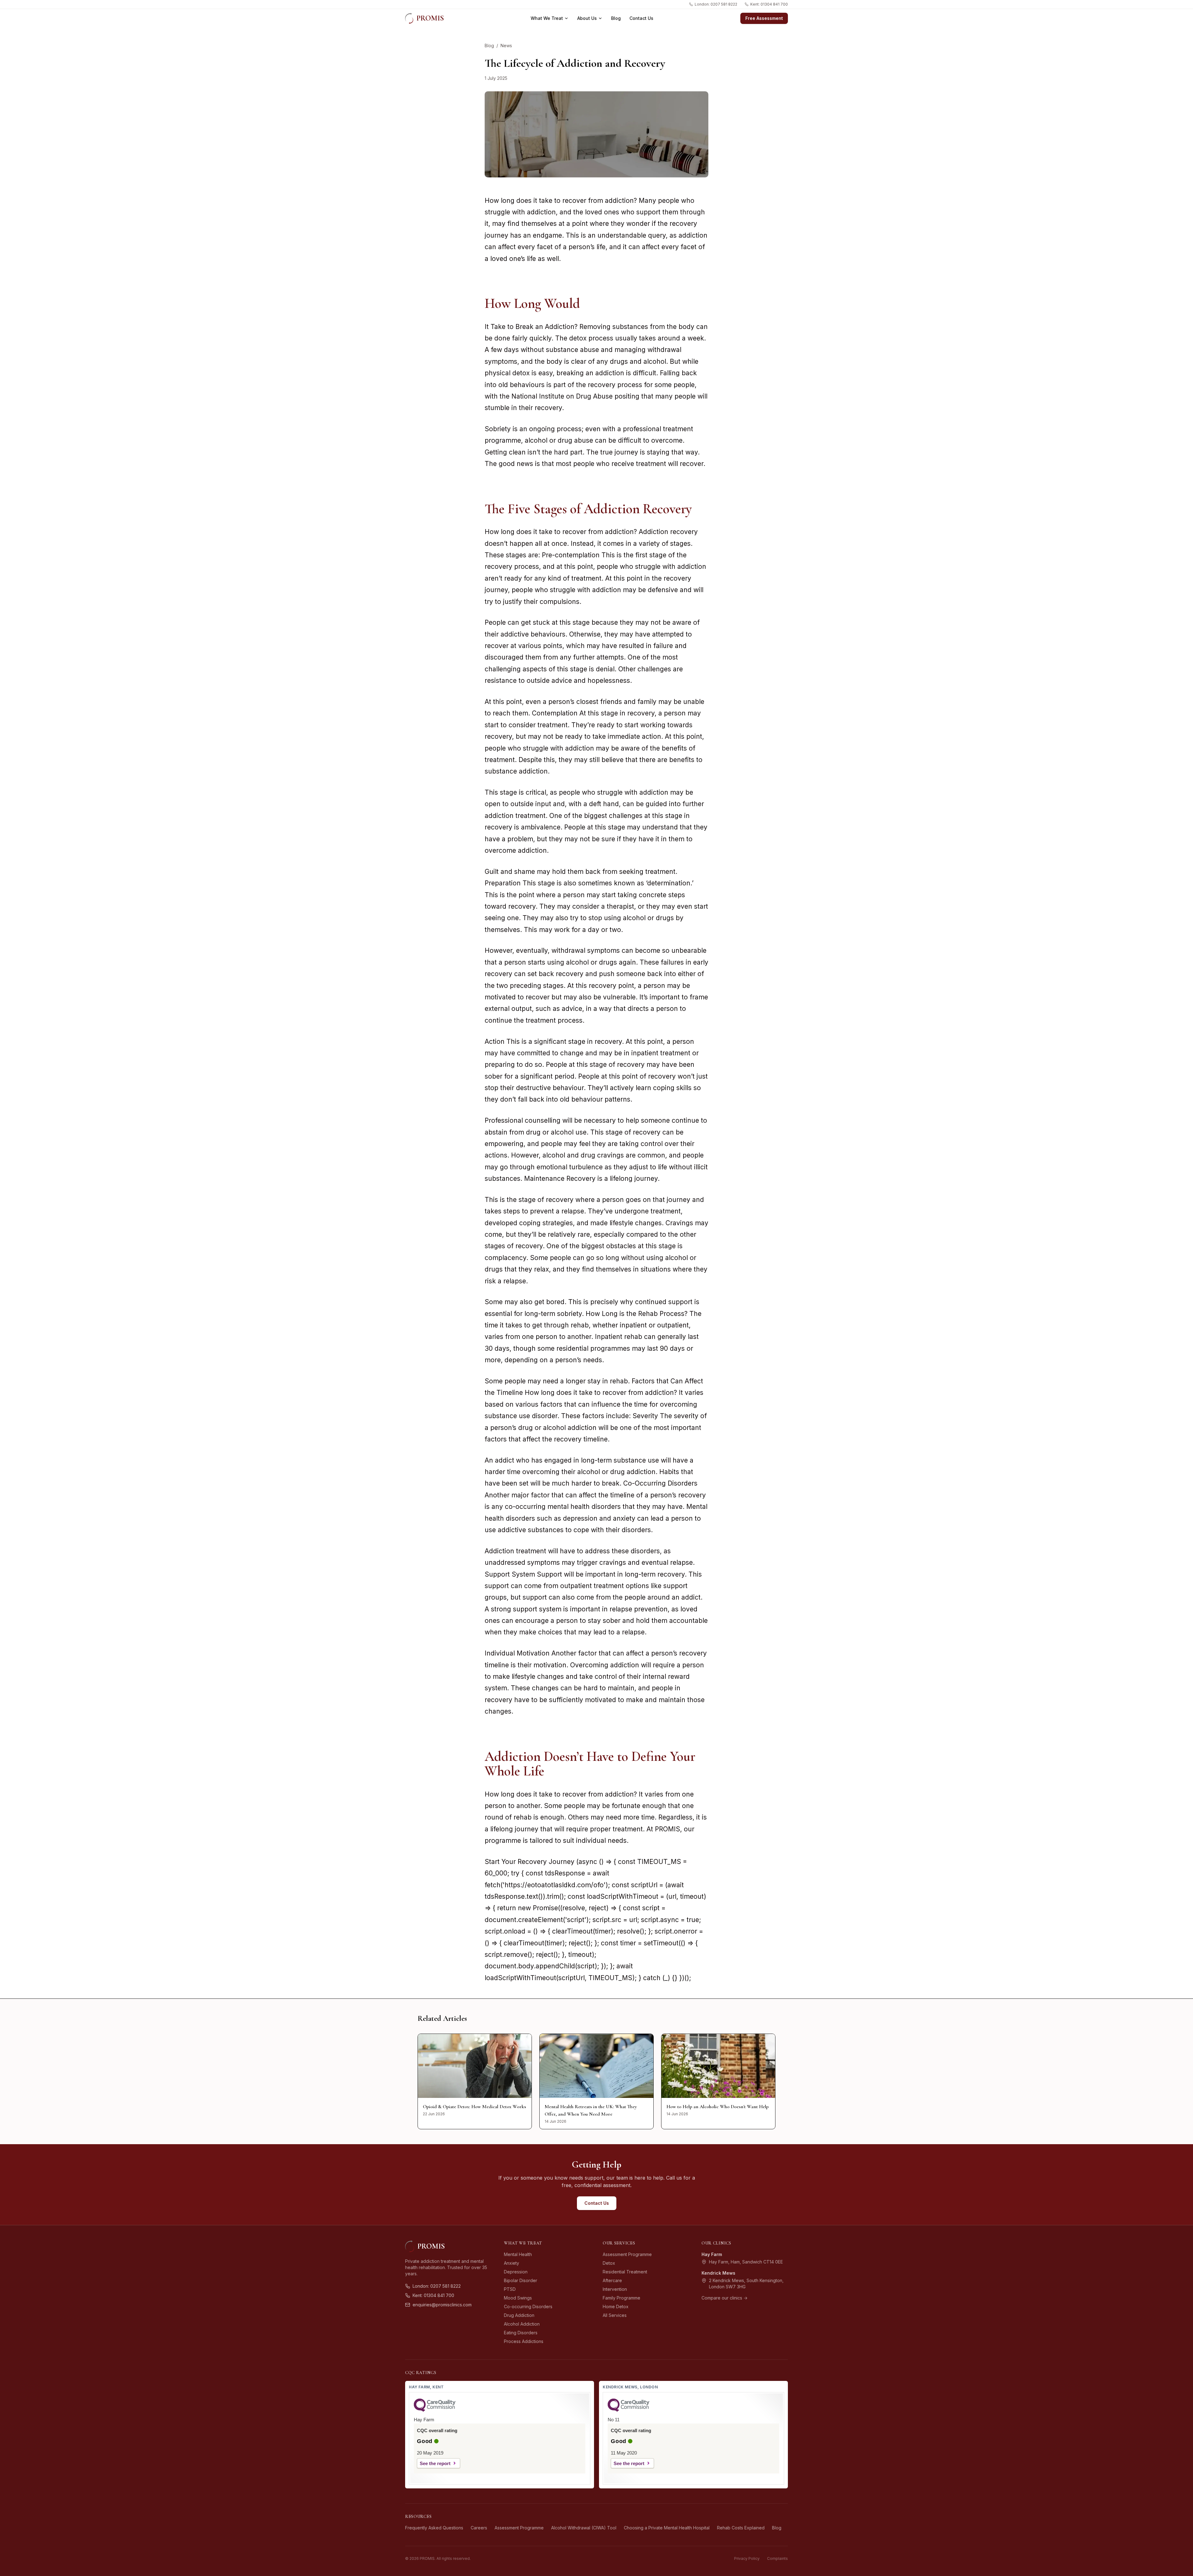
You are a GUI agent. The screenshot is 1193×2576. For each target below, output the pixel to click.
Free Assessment (764, 18)
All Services (615, 2315)
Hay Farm (712, 2254)
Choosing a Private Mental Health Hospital (667, 2528)
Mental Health (518, 2254)
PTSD (510, 2289)
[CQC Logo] (435, 2410)
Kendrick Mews (718, 2273)
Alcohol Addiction (522, 2324)
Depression (516, 2272)
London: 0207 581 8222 (716, 4)
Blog (616, 18)
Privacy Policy (747, 2558)
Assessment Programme (627, 2254)
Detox (609, 2263)
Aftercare (612, 2280)
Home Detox (616, 2307)
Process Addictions (524, 2341)
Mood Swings (518, 2298)
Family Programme (622, 2298)
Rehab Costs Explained (741, 2528)
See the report (435, 2463)
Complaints (777, 2558)
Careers (479, 2528)
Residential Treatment (625, 2272)
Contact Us (641, 18)
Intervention (615, 2289)
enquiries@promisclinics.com (442, 2305)
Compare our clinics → (724, 2298)
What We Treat (547, 18)
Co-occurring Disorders (528, 2307)
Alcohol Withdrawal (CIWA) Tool (584, 2528)
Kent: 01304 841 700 (769, 4)
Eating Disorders (521, 2333)
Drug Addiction (519, 2315)
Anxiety (512, 2263)
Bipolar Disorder (521, 2280)
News (506, 46)
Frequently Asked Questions (434, 2528)
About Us (587, 18)
